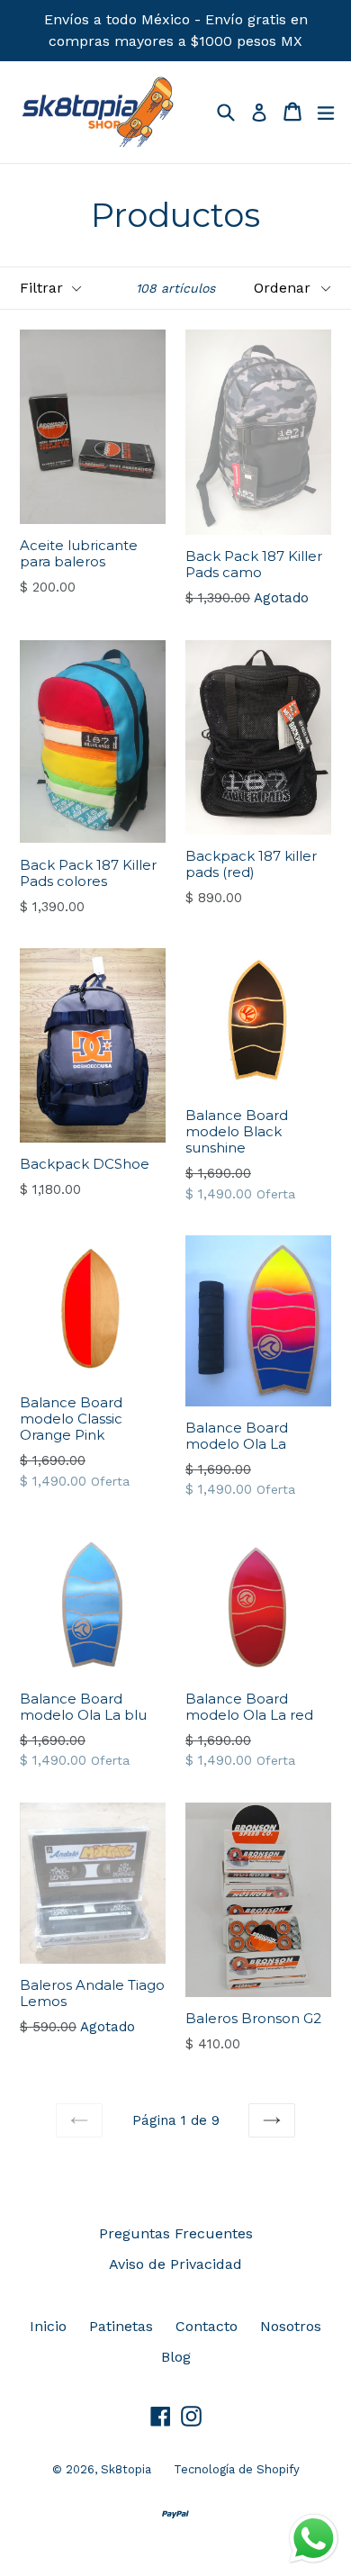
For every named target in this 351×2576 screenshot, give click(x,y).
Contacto (207, 2326)
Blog (176, 2357)
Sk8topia (126, 2469)
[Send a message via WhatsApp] (314, 2539)
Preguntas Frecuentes (176, 2233)
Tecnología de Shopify (237, 2469)
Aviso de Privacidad (175, 2264)
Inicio (48, 2326)
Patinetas (121, 2326)
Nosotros (291, 2326)
